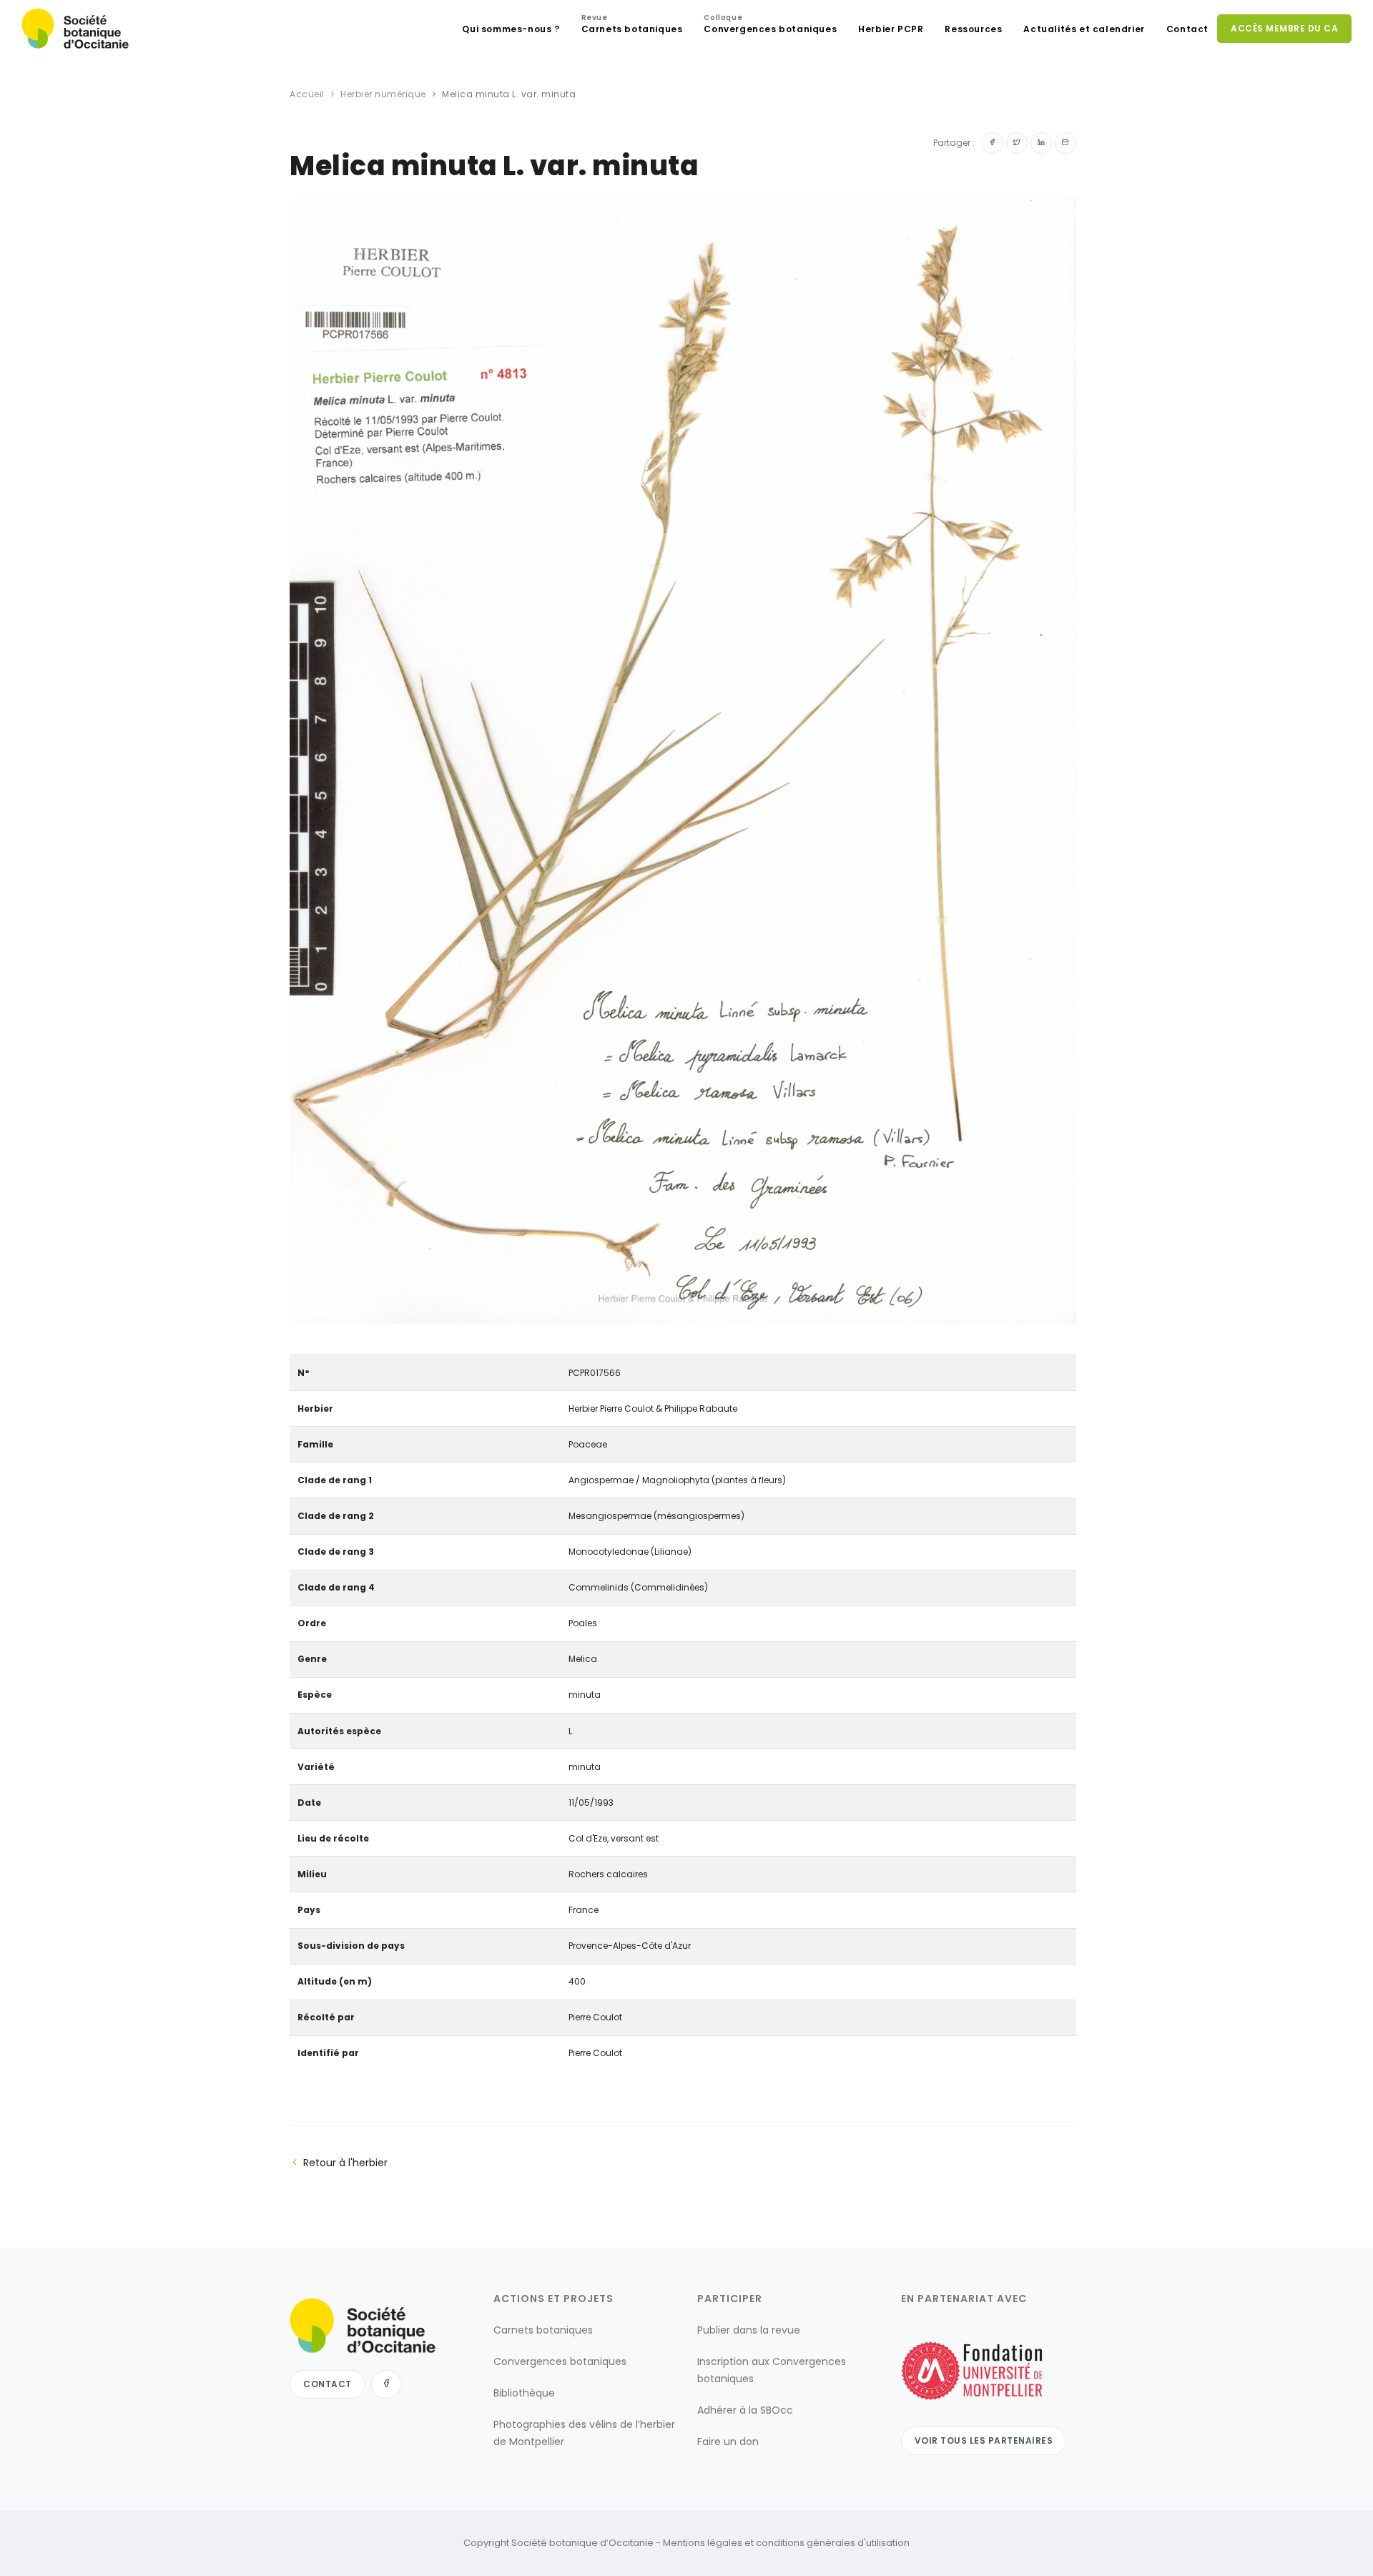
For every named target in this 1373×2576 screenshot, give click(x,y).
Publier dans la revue (749, 2330)
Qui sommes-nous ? (511, 29)
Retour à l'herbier (345, 2163)
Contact (1187, 29)
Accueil (307, 94)
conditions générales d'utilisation (833, 2543)
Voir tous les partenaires (984, 2440)
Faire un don (728, 2442)
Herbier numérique (383, 94)
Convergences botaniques (770, 25)
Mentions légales (703, 2543)
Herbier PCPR (891, 29)
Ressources (973, 29)
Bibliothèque (524, 2393)
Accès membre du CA (1284, 28)
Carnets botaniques (632, 25)
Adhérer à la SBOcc (745, 2410)
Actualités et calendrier (1084, 29)
